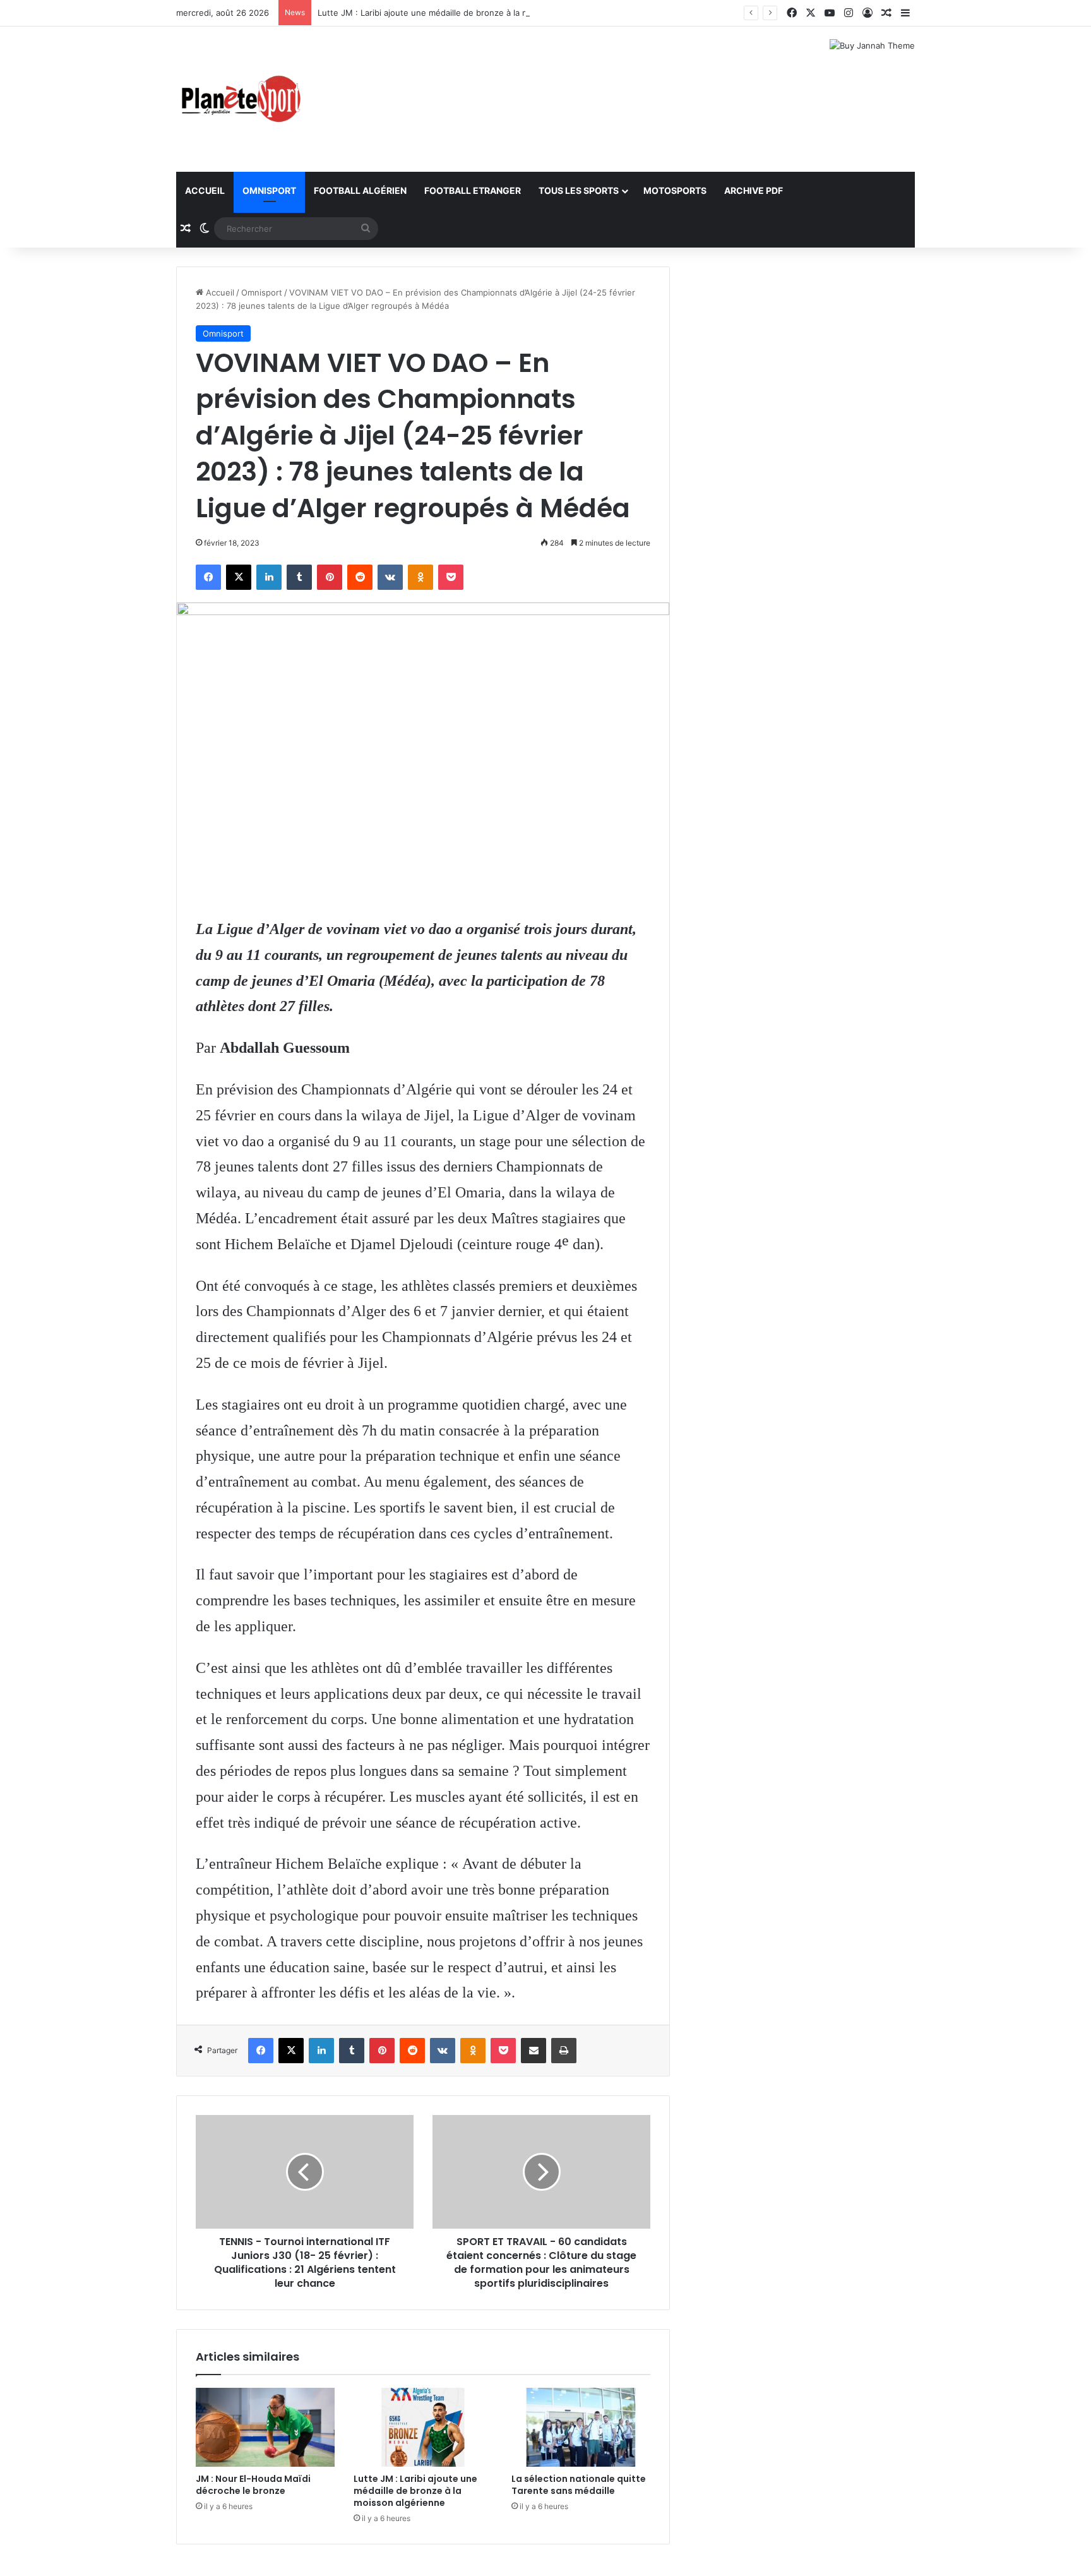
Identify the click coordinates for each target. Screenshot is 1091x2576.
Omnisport (269, 190)
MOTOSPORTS (675, 190)
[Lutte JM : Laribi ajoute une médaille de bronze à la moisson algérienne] (423, 2427)
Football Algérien (360, 190)
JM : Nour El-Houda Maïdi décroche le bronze (253, 2485)
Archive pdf (754, 190)
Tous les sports (579, 190)
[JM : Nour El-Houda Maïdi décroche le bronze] (265, 2427)
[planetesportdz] (239, 99)
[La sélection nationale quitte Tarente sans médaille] (581, 2427)
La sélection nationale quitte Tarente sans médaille (579, 2485)
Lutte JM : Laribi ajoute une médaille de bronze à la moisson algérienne (458, 13)
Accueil (205, 190)
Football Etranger (473, 190)
